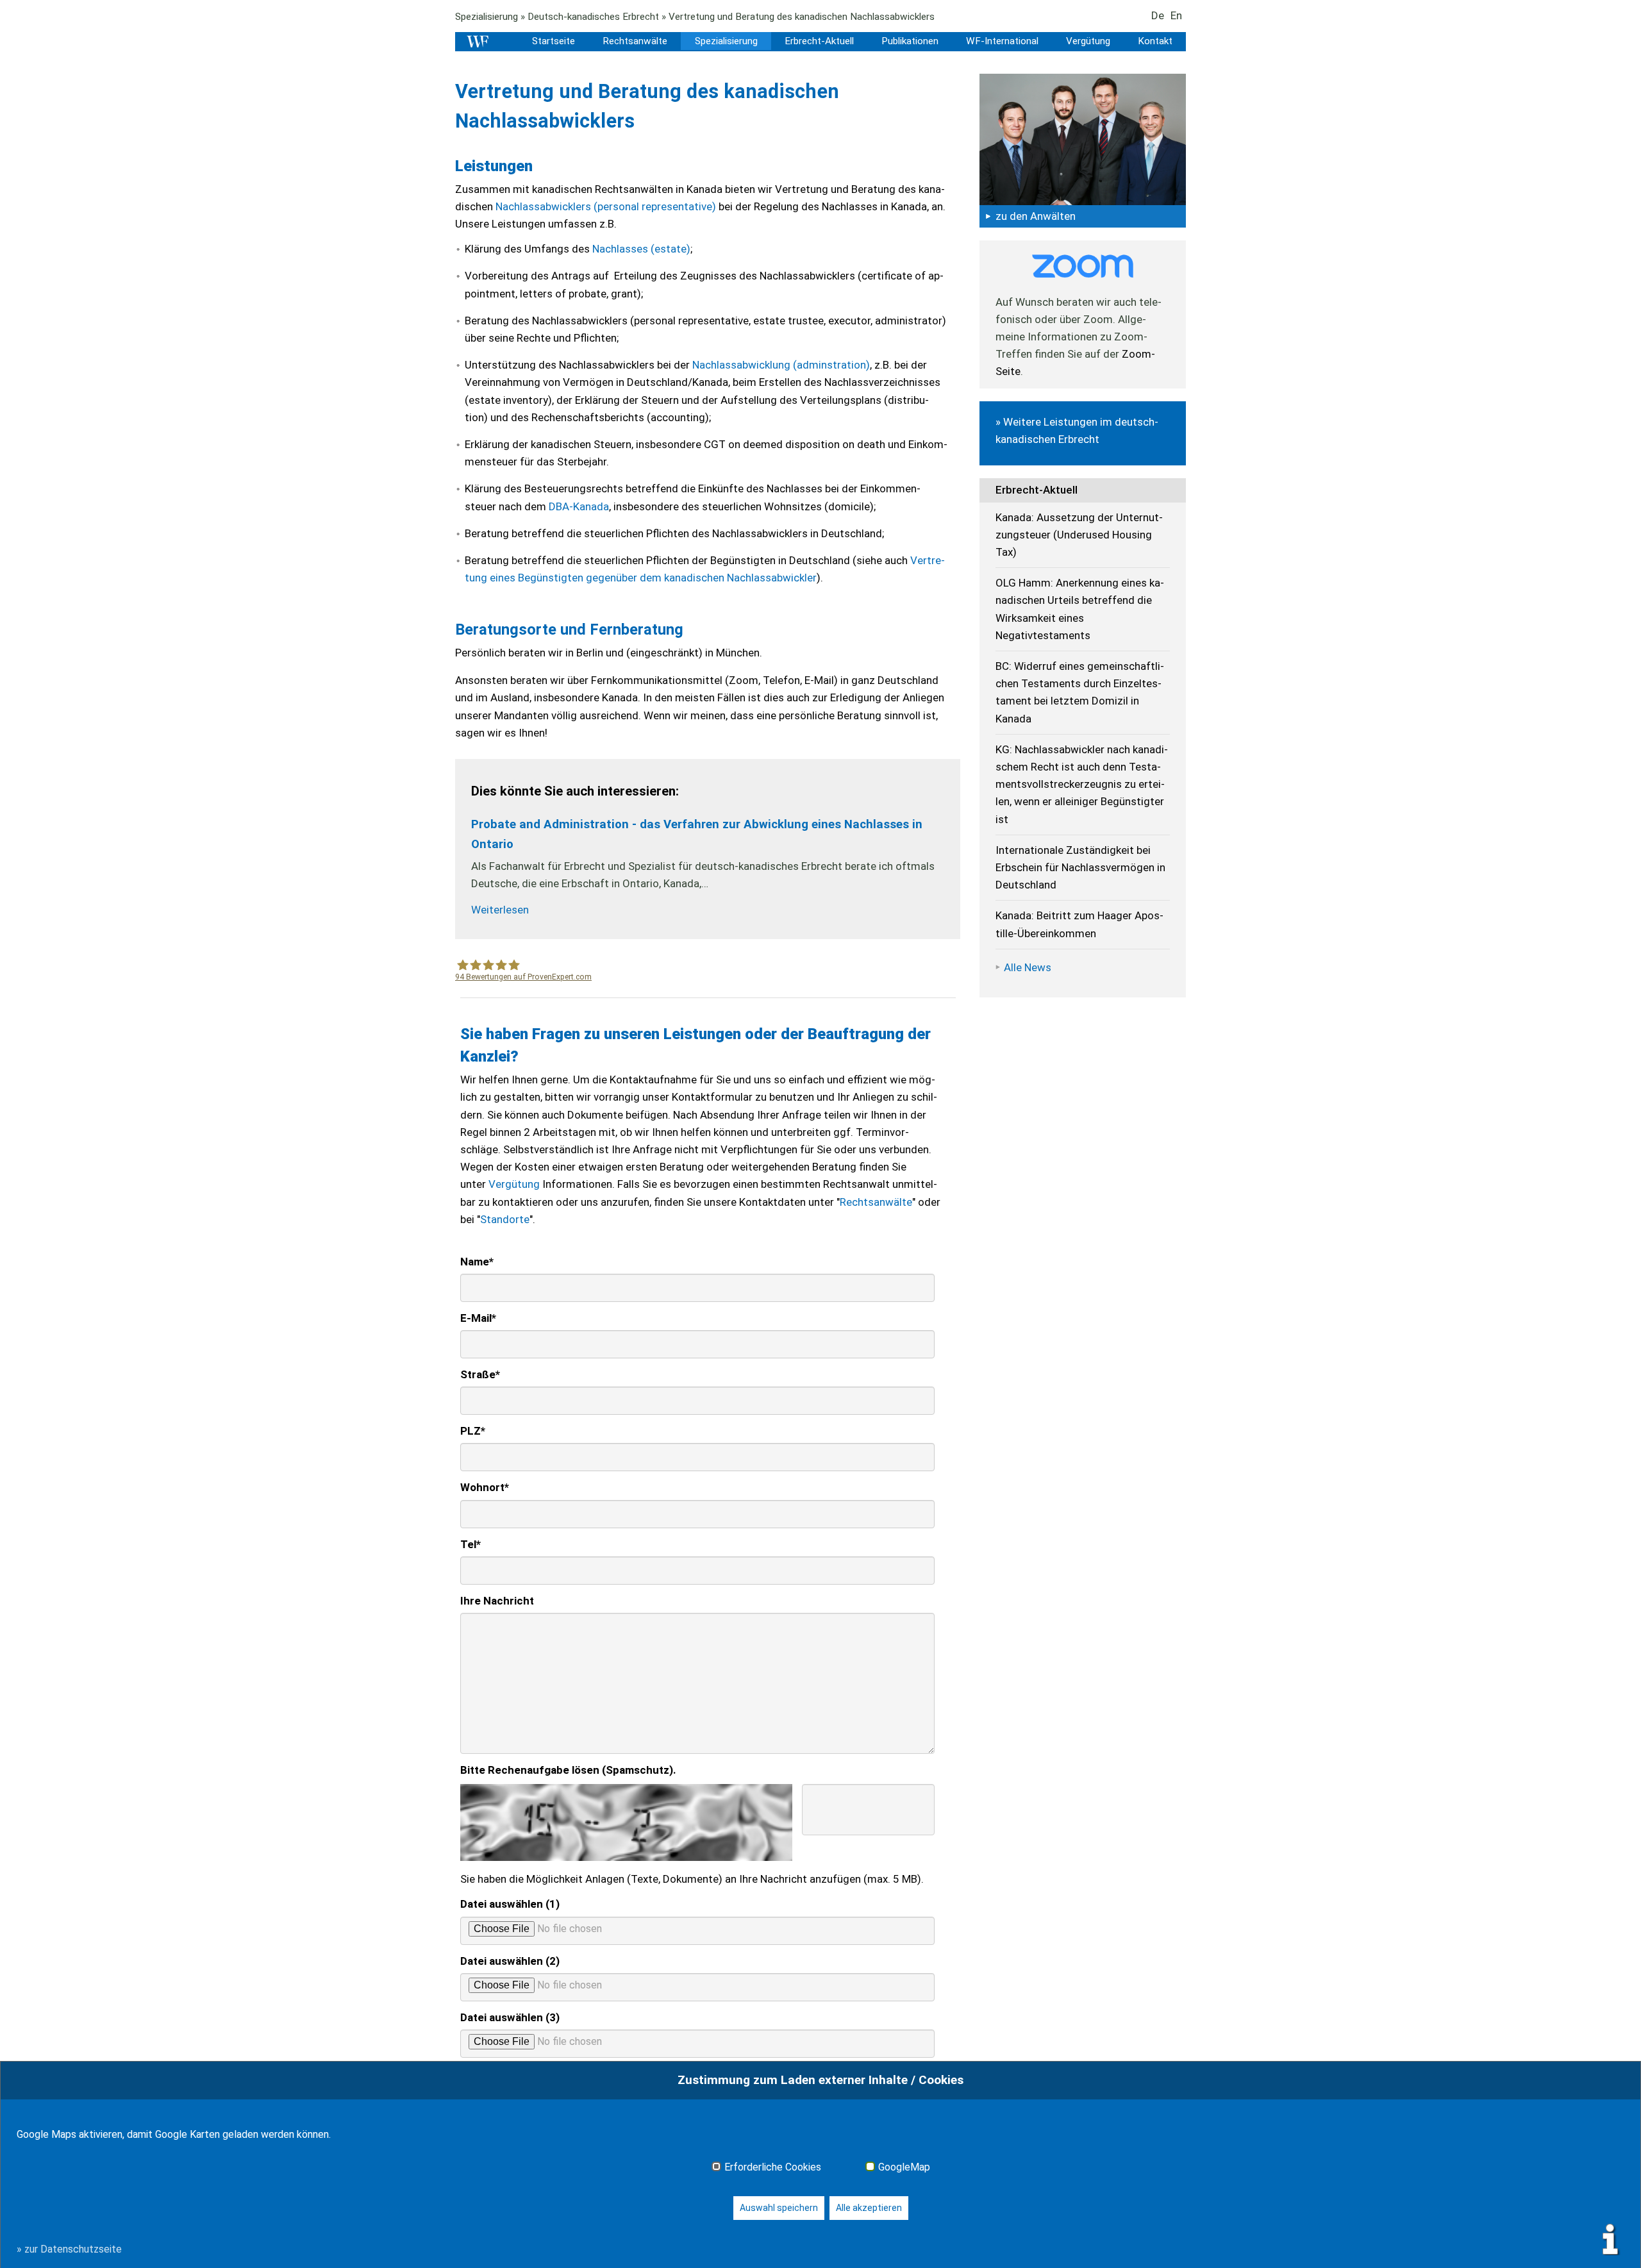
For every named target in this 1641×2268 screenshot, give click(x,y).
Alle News (1028, 967)
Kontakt (1155, 41)
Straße (480, 1374)
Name (477, 1262)
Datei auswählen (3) (510, 2017)
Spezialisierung (487, 17)
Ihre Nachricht (497, 1601)
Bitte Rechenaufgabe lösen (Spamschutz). (568, 1770)
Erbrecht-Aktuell (819, 41)
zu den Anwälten (1036, 216)
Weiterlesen (500, 910)
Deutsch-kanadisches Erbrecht (593, 17)
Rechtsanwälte (635, 41)
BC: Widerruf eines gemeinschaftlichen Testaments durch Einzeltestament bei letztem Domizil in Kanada (1080, 692)
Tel (471, 1544)
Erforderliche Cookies (773, 2167)
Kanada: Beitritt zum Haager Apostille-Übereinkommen (1079, 924)
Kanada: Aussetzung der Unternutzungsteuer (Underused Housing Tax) (1079, 535)
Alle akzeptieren (869, 2208)
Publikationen (910, 41)
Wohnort (485, 1487)
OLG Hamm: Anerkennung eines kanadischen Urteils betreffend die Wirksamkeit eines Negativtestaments (1080, 609)
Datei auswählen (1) (510, 1904)
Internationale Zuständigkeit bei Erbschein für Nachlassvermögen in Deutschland (1080, 867)
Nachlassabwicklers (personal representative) (606, 206)
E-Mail (478, 1318)
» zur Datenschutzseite (69, 2249)
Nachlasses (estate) (641, 249)
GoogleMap (904, 2167)
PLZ (473, 1431)
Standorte (505, 1219)
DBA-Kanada (579, 506)
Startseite (554, 41)
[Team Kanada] (1083, 138)
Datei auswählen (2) (510, 1961)
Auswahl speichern (779, 2208)
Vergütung (1088, 41)
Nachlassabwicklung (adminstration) (781, 365)
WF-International (1002, 41)
